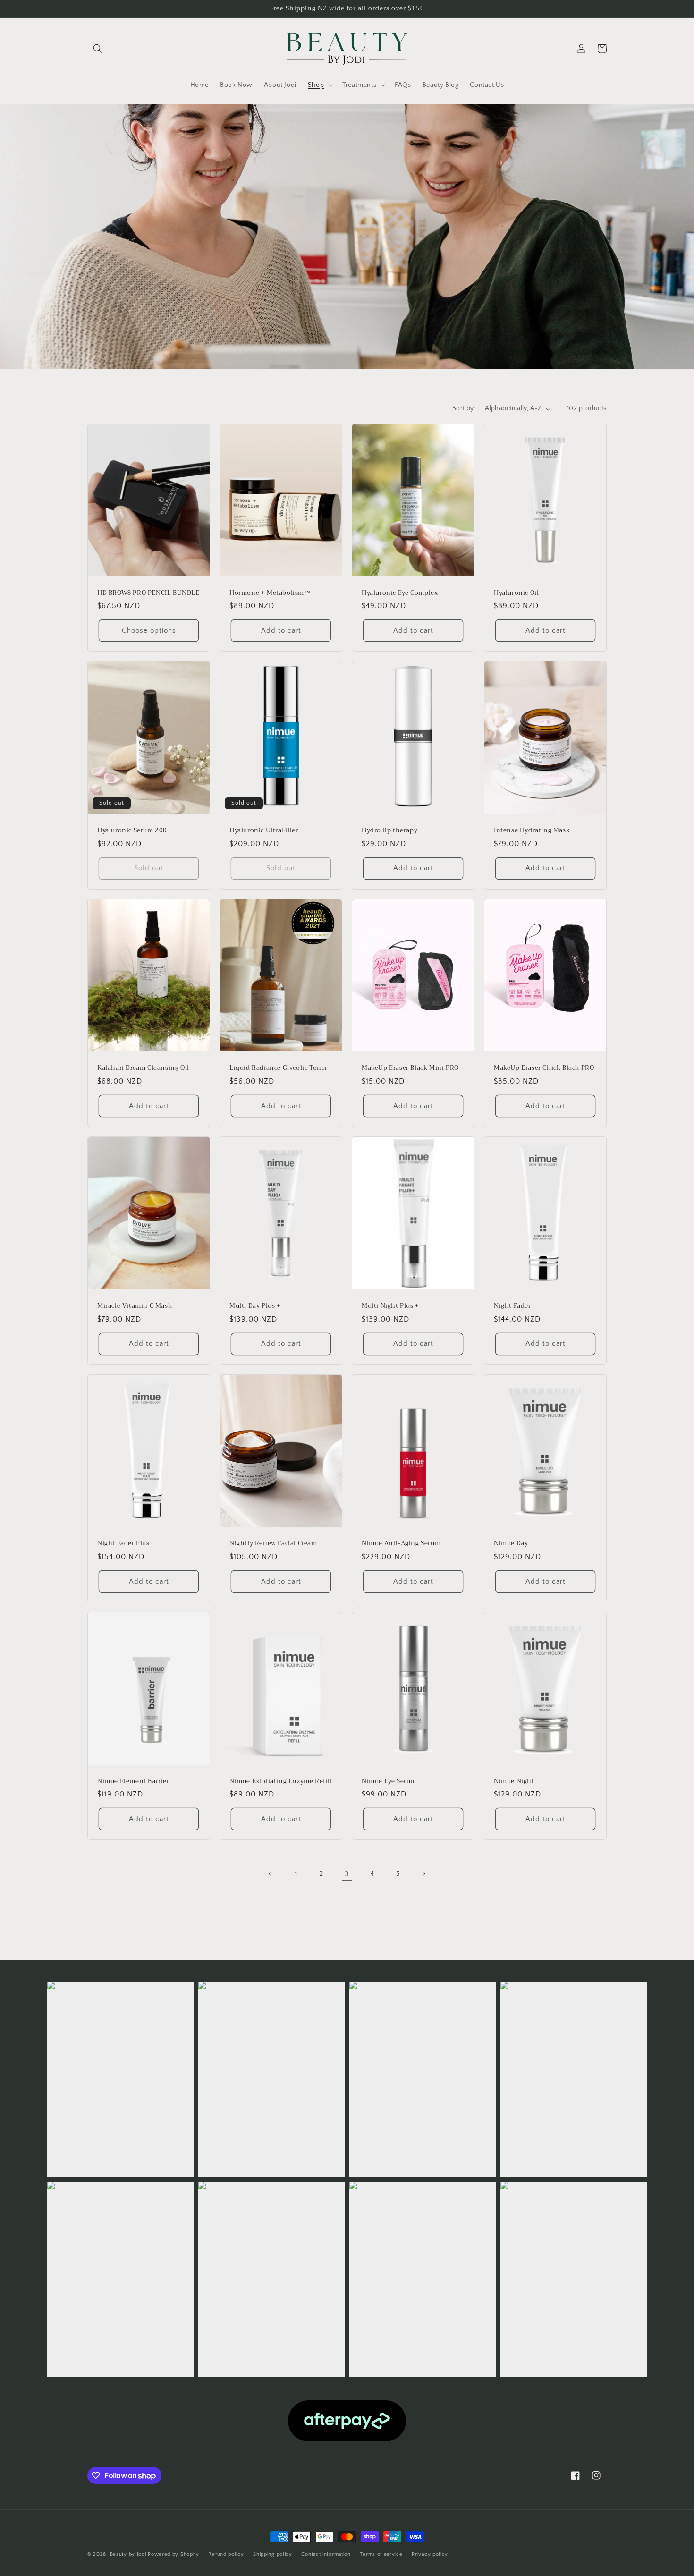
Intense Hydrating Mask (532, 831)
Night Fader (512, 1306)
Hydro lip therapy (389, 831)
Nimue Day (511, 1544)
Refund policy (226, 2554)
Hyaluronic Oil (516, 593)
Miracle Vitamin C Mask (135, 1306)
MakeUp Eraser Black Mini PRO (410, 1068)
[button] (98, 49)
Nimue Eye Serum (389, 1782)
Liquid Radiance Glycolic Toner (279, 1068)
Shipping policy (273, 2554)
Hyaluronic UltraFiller (264, 831)
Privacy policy (430, 2554)
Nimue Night (514, 1782)
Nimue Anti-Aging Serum (401, 1544)
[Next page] (423, 1874)
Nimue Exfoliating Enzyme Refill (281, 1782)
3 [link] (347, 1874)
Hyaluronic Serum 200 (132, 831)
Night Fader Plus (123, 1544)
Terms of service (381, 2554)
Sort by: (464, 408)
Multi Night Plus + (390, 1306)
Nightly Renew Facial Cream (273, 1544)
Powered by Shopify (173, 2554)
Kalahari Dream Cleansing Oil (143, 1068)
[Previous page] (271, 1874)
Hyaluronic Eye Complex (400, 593)
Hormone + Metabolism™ (270, 593)
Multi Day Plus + (255, 1306)
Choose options (149, 631)
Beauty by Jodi (128, 2554)
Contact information (326, 2554)
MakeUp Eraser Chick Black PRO (544, 1068)
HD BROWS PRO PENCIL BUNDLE (148, 593)
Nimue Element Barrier (133, 1782)
